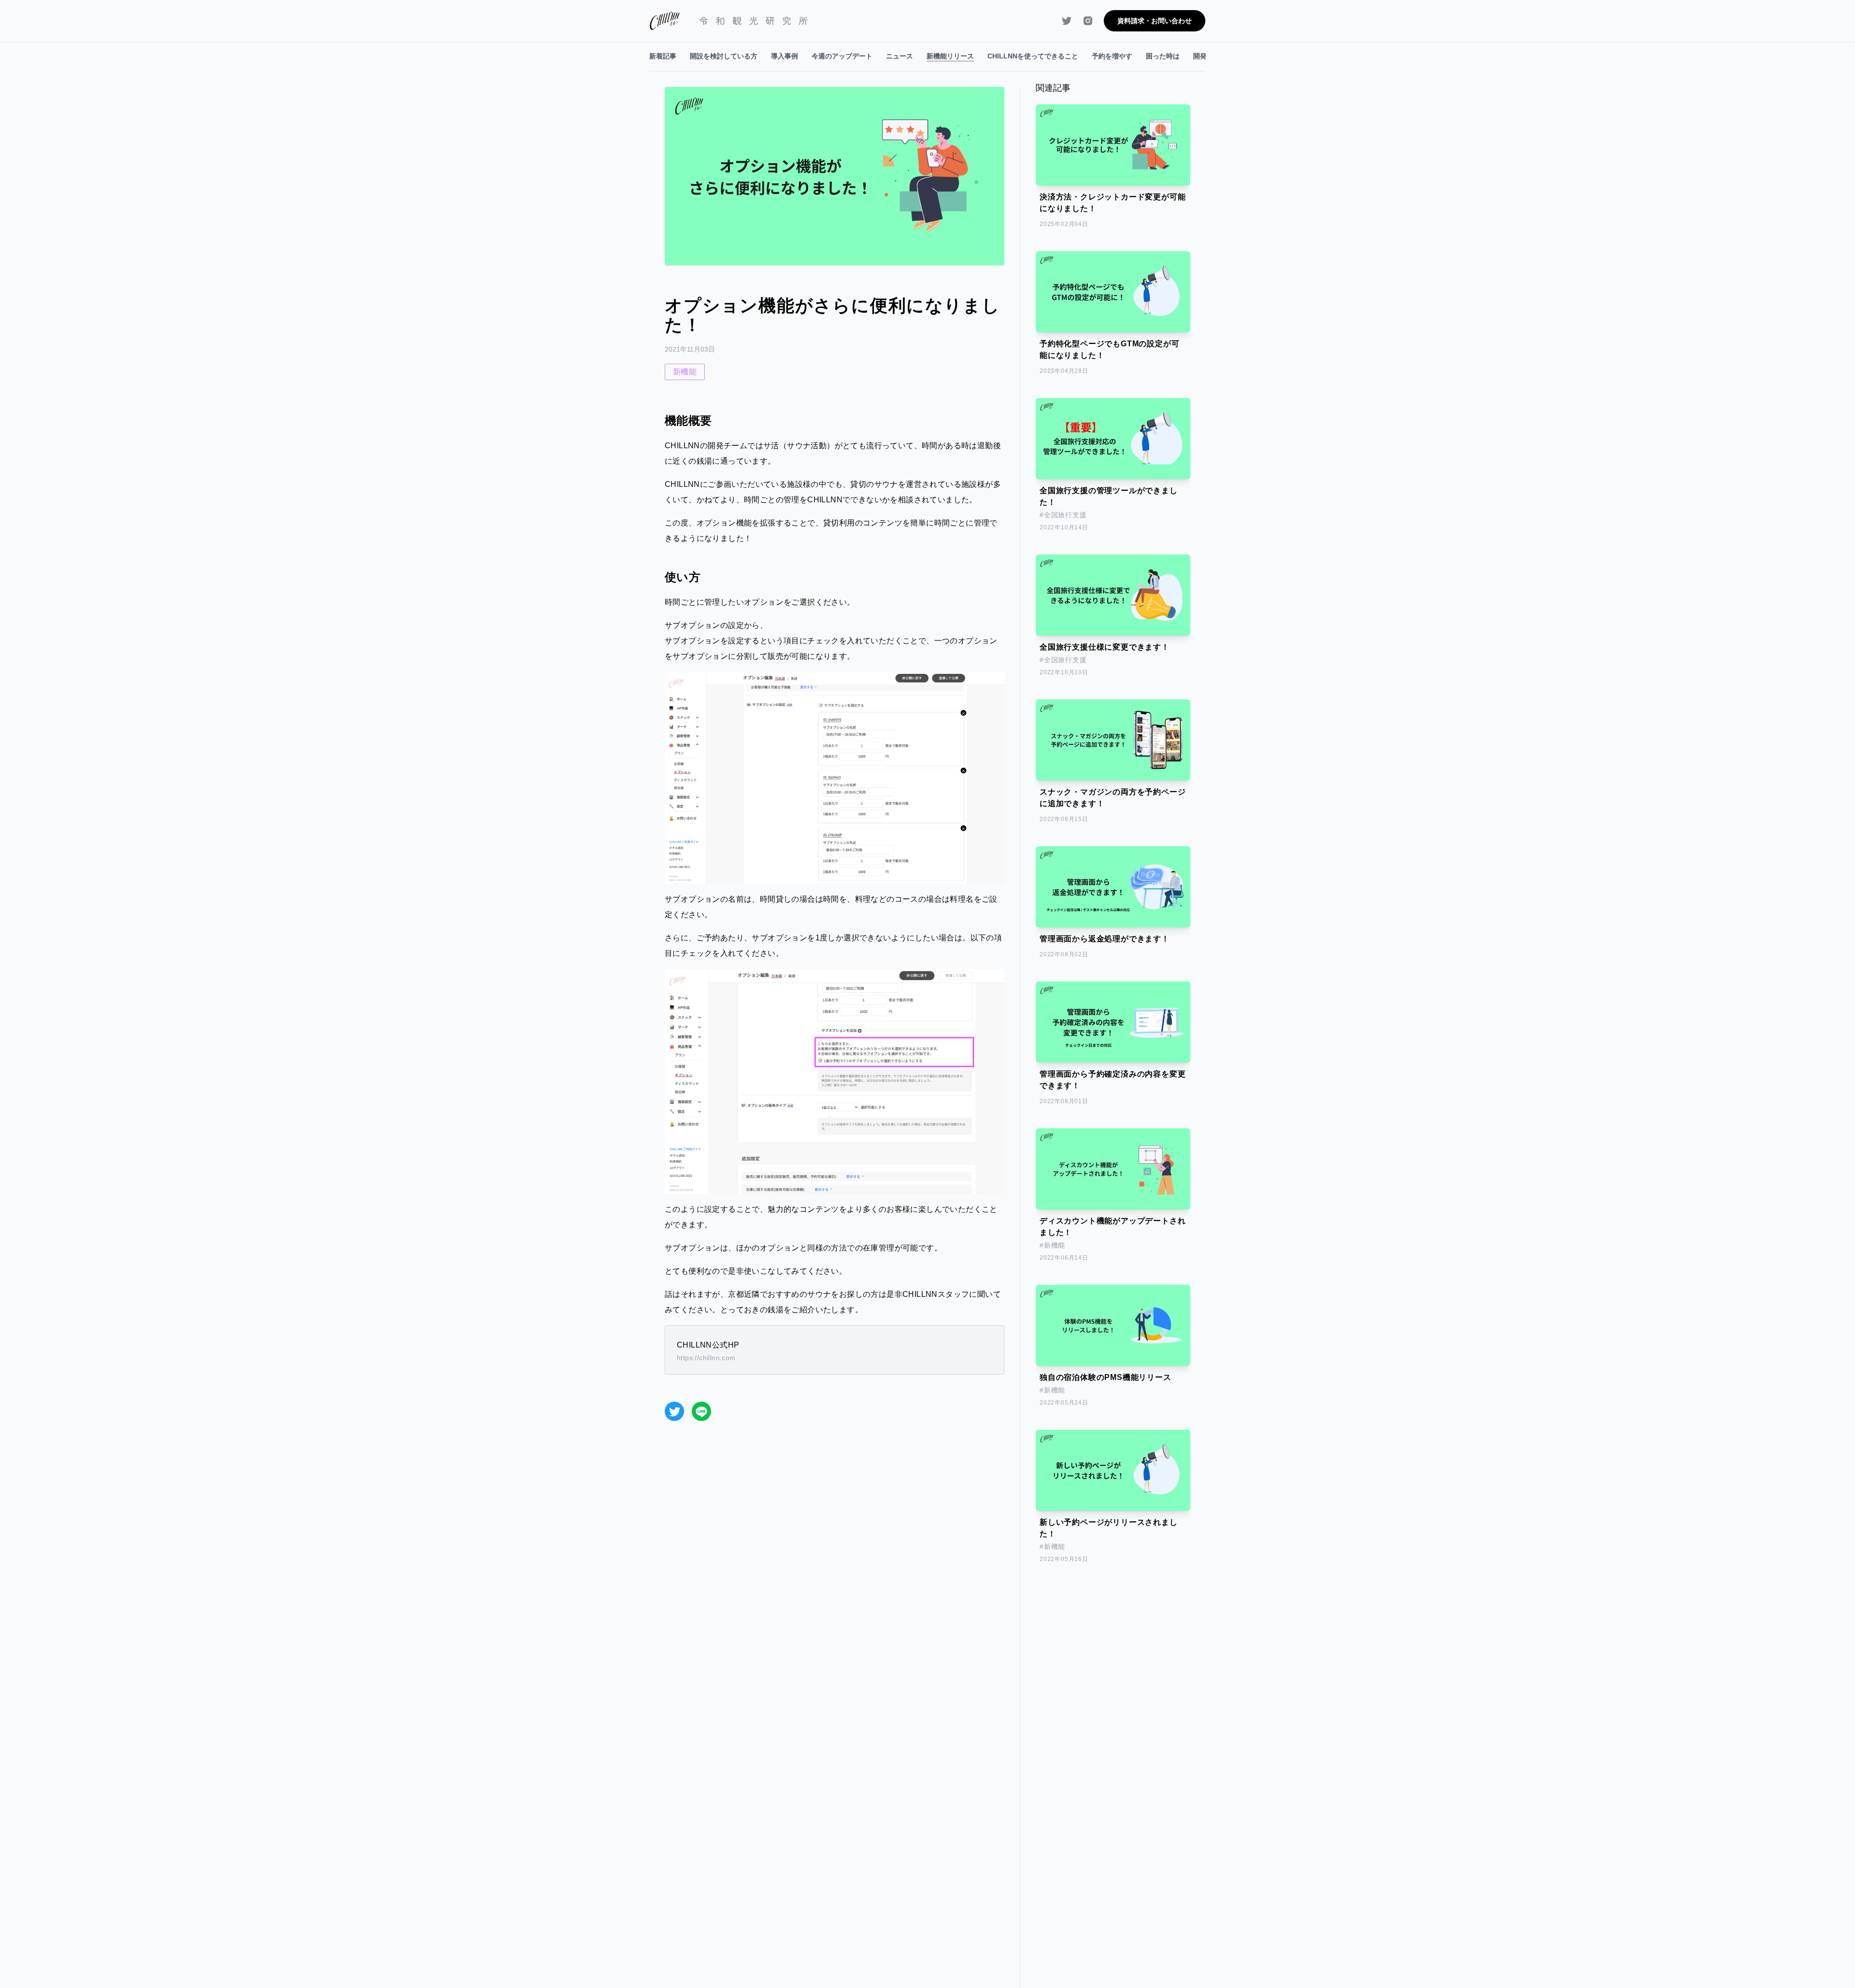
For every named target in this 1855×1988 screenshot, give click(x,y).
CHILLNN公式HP (708, 1345)
